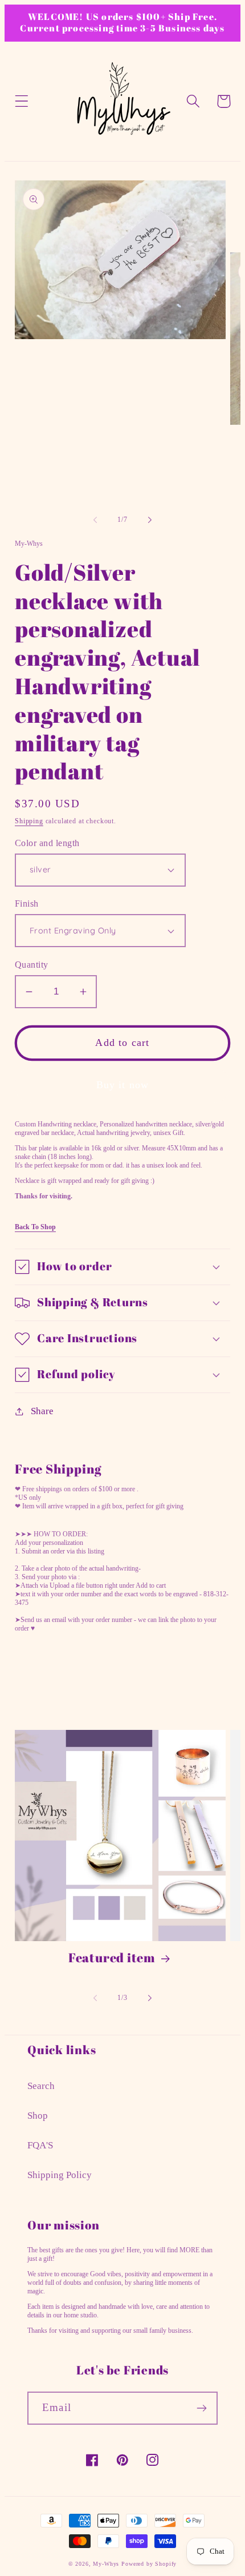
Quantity (32, 965)
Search (41, 2086)
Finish (27, 903)
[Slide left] (95, 520)
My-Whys (106, 2564)
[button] (22, 101)
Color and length (47, 843)
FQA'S (40, 2145)
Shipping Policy (60, 2175)
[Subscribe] (201, 2408)
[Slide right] (150, 520)
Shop (38, 2116)
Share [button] (42, 1411)
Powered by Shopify (149, 2564)
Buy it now (123, 1085)
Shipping (29, 821)
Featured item (112, 1958)
